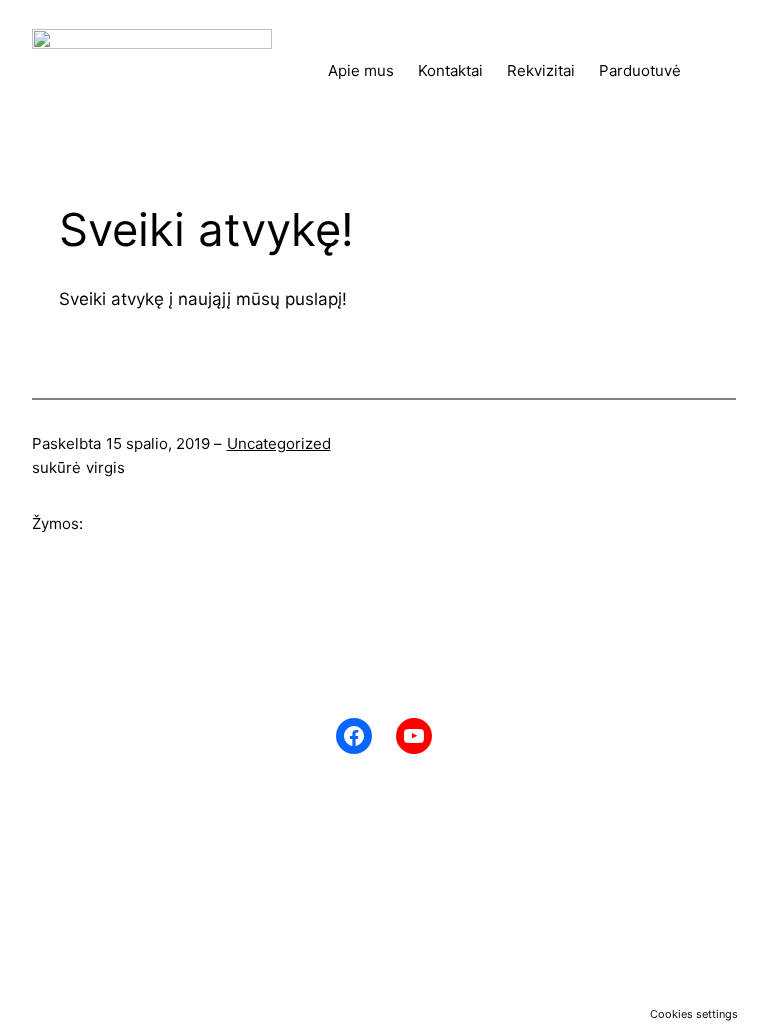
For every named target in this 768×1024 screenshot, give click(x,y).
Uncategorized (279, 443)
